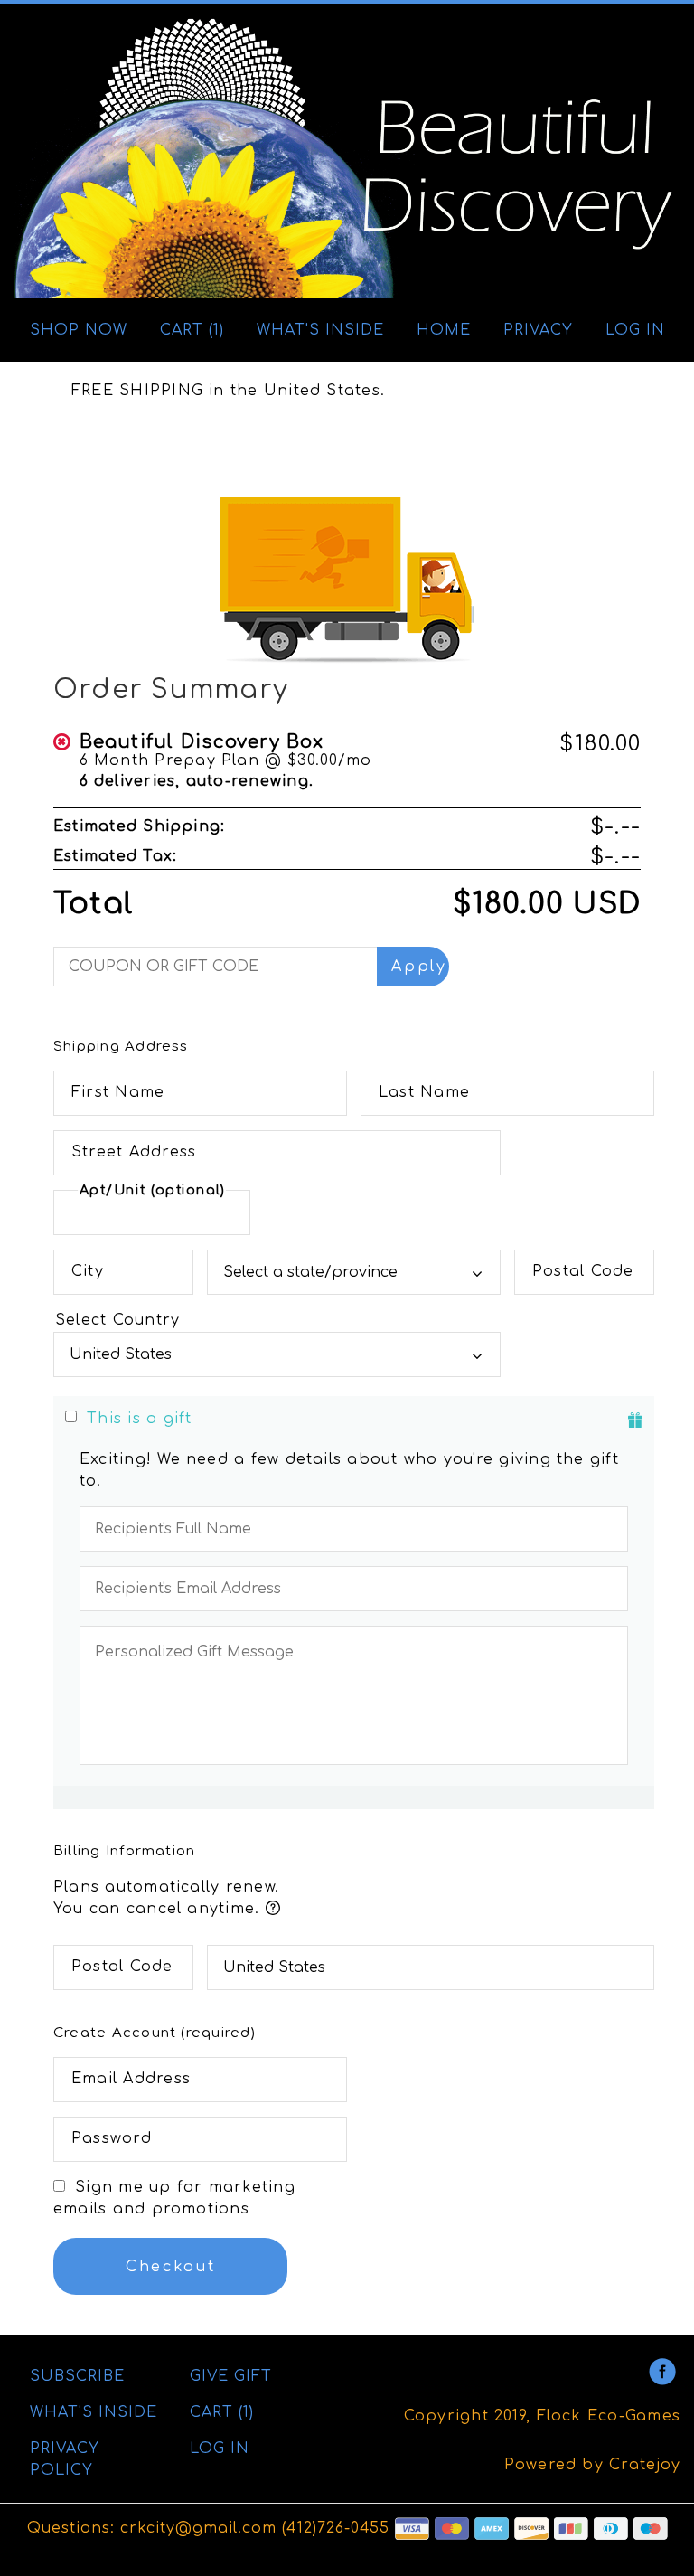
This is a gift (139, 1419)
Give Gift (231, 2376)
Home (444, 330)
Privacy (538, 330)
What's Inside (320, 330)
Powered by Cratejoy (592, 2465)
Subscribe (77, 2376)
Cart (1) (192, 330)
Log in (635, 330)
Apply (419, 967)
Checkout (170, 2267)
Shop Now (79, 330)
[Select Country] (277, 1321)
